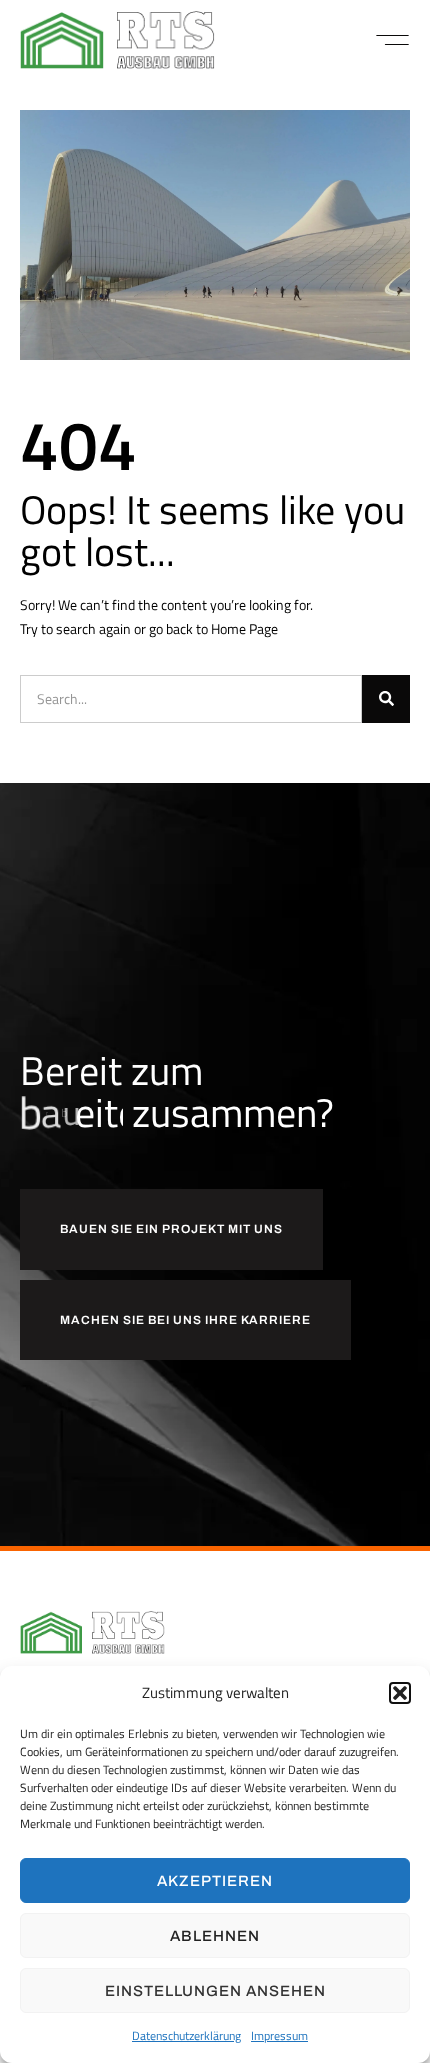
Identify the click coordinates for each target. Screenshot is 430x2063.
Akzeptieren (215, 1881)
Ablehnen (215, 1936)
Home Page (244, 628)
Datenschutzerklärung (186, 2035)
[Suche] (386, 699)
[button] (400, 1693)
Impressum (279, 2035)
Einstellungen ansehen (215, 1991)
